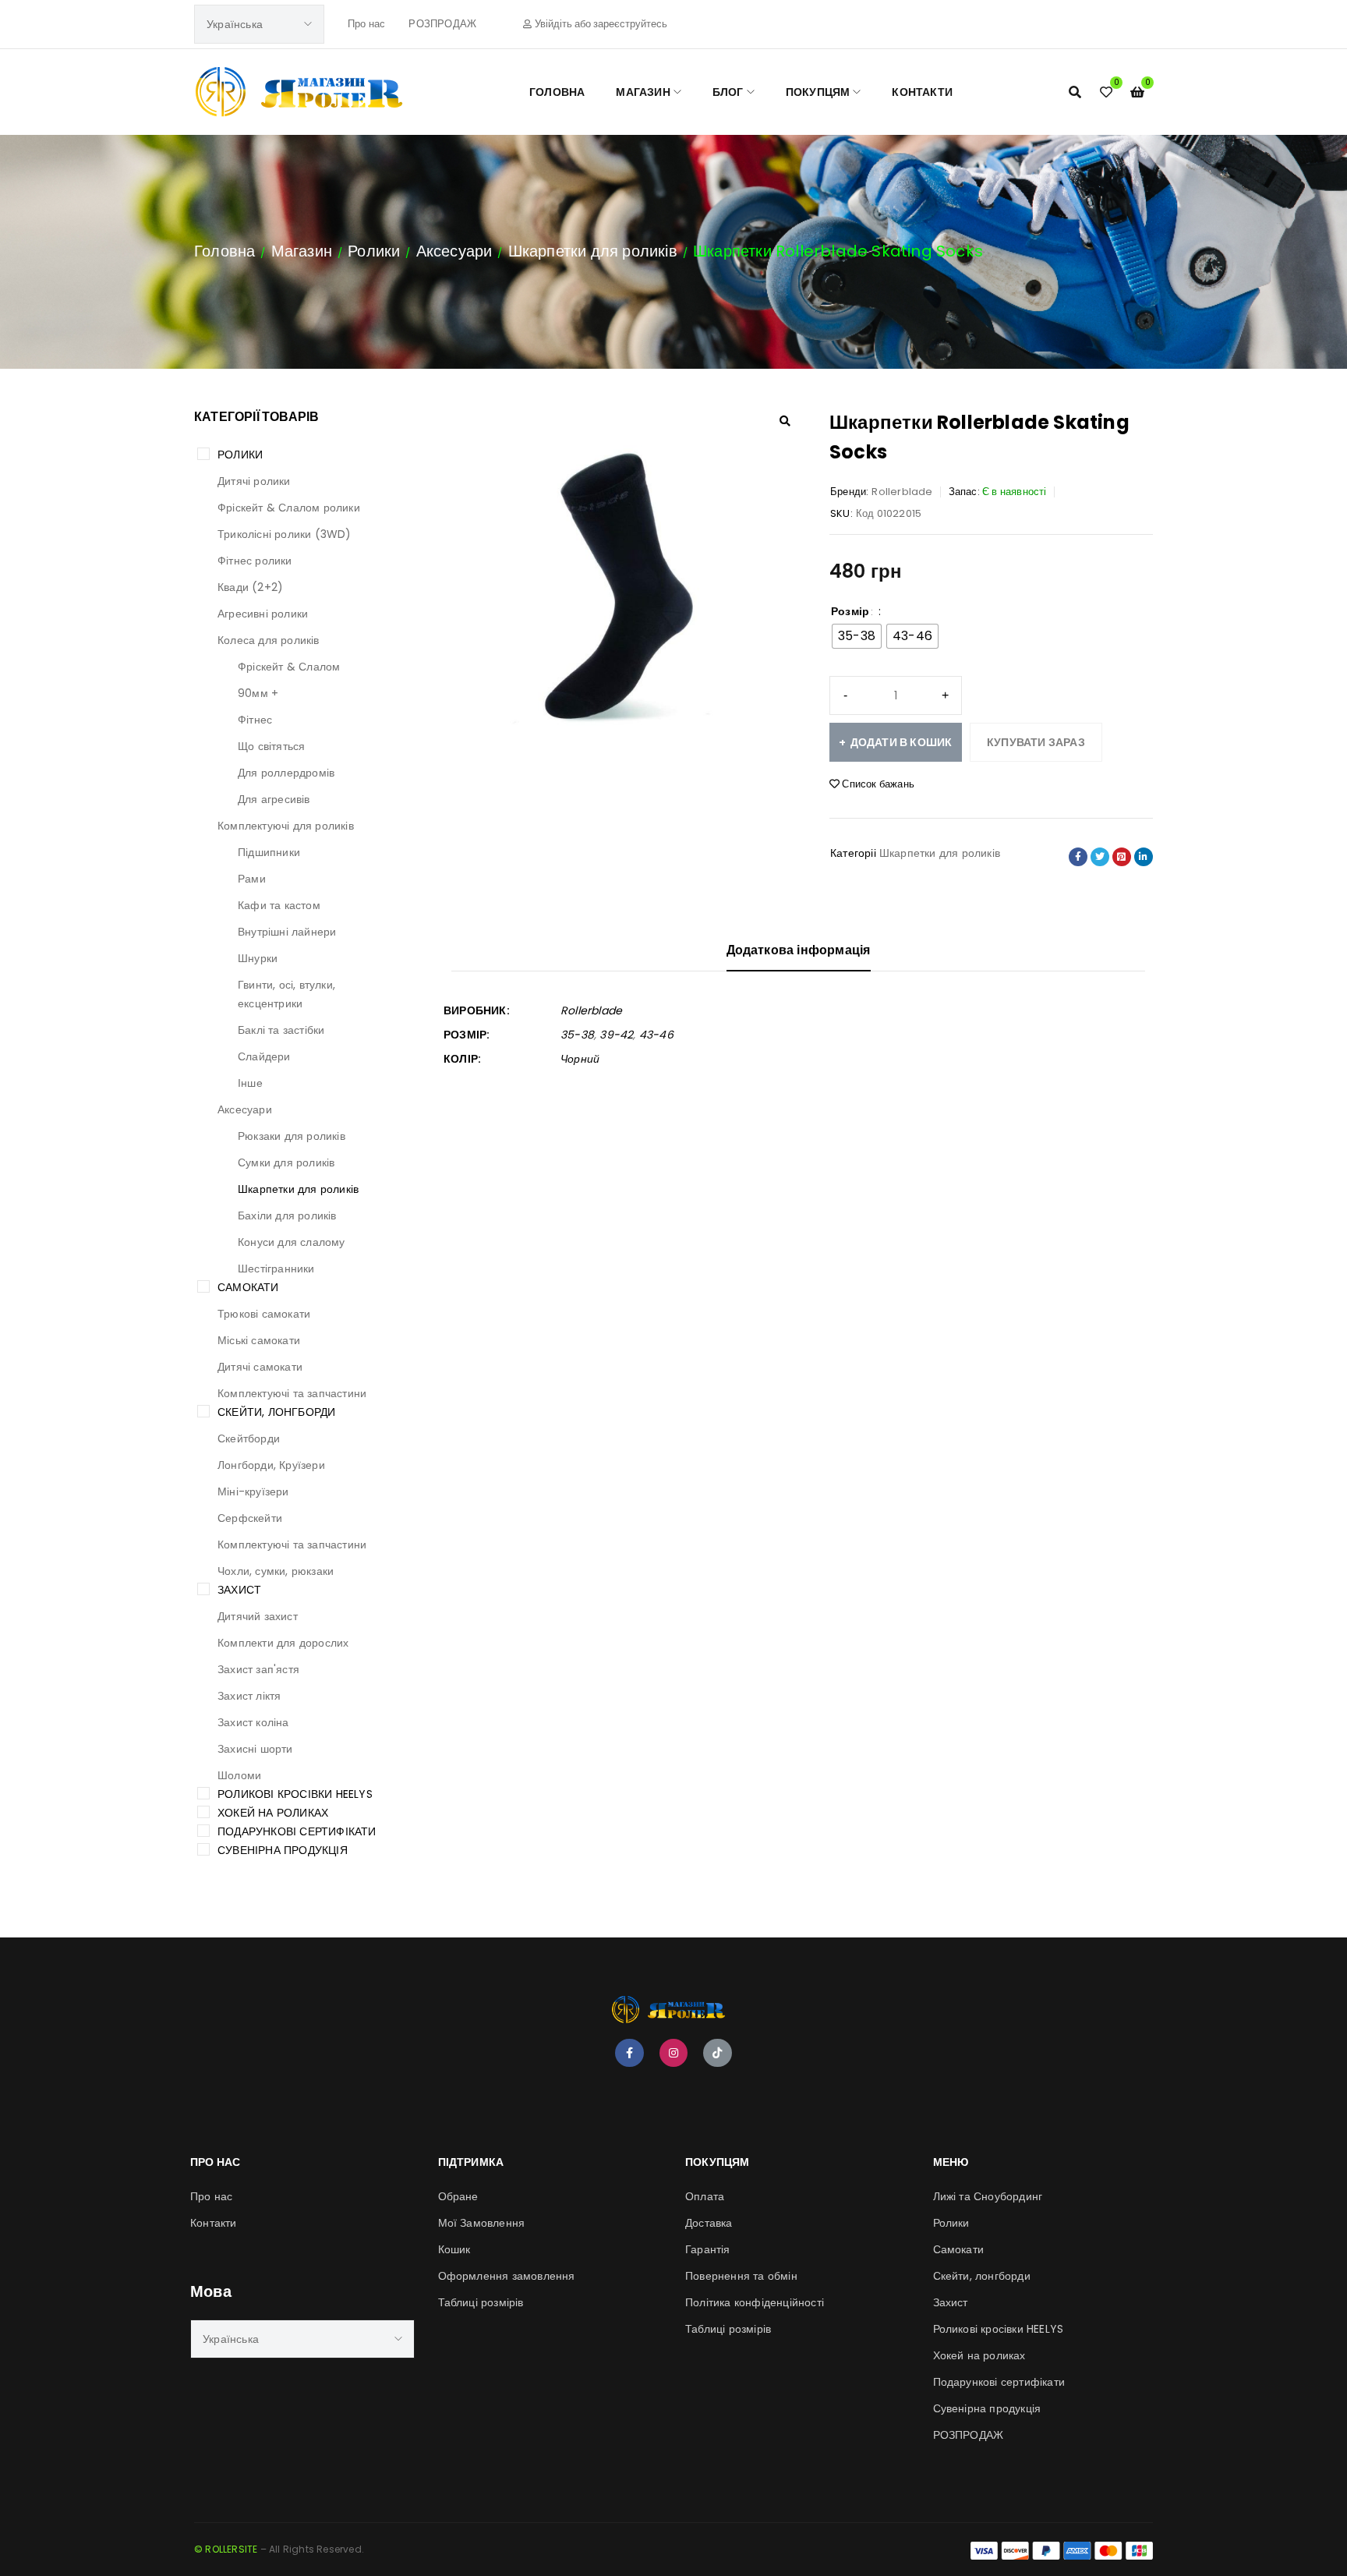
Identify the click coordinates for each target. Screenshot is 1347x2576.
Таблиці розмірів (481, 2302)
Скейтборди (249, 1438)
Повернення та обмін (741, 2276)
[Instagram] (673, 2053)
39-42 (616, 1035)
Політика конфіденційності (755, 2302)
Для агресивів (274, 799)
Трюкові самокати (264, 1314)
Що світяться (271, 746)
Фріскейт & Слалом (289, 667)
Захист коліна (253, 1722)
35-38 (577, 1035)
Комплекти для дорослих (283, 1643)
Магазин (302, 251)
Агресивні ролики (263, 614)
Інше (250, 1083)
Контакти (214, 2223)
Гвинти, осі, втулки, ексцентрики (286, 994)
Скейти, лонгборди (276, 1412)
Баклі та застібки (281, 1030)
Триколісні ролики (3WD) (285, 534)
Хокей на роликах (273, 1813)
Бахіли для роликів (287, 1215)
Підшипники (269, 852)
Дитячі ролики (254, 481)
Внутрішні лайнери (287, 932)
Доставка (709, 2223)
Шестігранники (276, 1269)
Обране (458, 2196)
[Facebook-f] (629, 2053)
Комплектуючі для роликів (286, 826)
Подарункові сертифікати (297, 1831)
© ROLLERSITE (226, 2549)
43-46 (656, 1035)
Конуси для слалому (292, 1242)
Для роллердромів (286, 773)
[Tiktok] (717, 2053)
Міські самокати (259, 1340)
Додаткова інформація (799, 950)
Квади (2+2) (250, 587)
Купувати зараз (1036, 742)
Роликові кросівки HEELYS (295, 1794)
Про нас (366, 24)
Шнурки (258, 958)
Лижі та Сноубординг (988, 2196)
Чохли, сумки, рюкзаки (276, 1571)
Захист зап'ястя (258, 1669)
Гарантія (708, 2249)
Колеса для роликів (269, 640)
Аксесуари (454, 251)
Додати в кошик (902, 742)
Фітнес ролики (255, 561)
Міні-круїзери (253, 1491)
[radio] (857, 636)
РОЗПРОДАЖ (442, 24)
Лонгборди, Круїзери (271, 1465)
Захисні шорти (255, 1749)
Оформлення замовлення (507, 2276)
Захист (239, 1590)
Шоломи (239, 1775)
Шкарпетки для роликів (593, 251)
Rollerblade (902, 492)
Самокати (248, 1287)
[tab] (799, 956)
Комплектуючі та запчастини (292, 1393)
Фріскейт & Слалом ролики (289, 508)
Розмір (850, 611)
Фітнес (255, 720)
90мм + (258, 693)
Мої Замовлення (482, 2223)
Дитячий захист (258, 1616)
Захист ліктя (249, 1696)
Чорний (580, 1059)
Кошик (454, 2249)
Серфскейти (250, 1518)
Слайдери (264, 1056)
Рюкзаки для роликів (292, 1136)
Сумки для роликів (286, 1162)
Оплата (705, 2196)
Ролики (374, 251)
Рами (252, 879)
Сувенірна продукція (283, 1850)
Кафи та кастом (279, 905)
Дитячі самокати (260, 1367)
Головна (224, 251)
